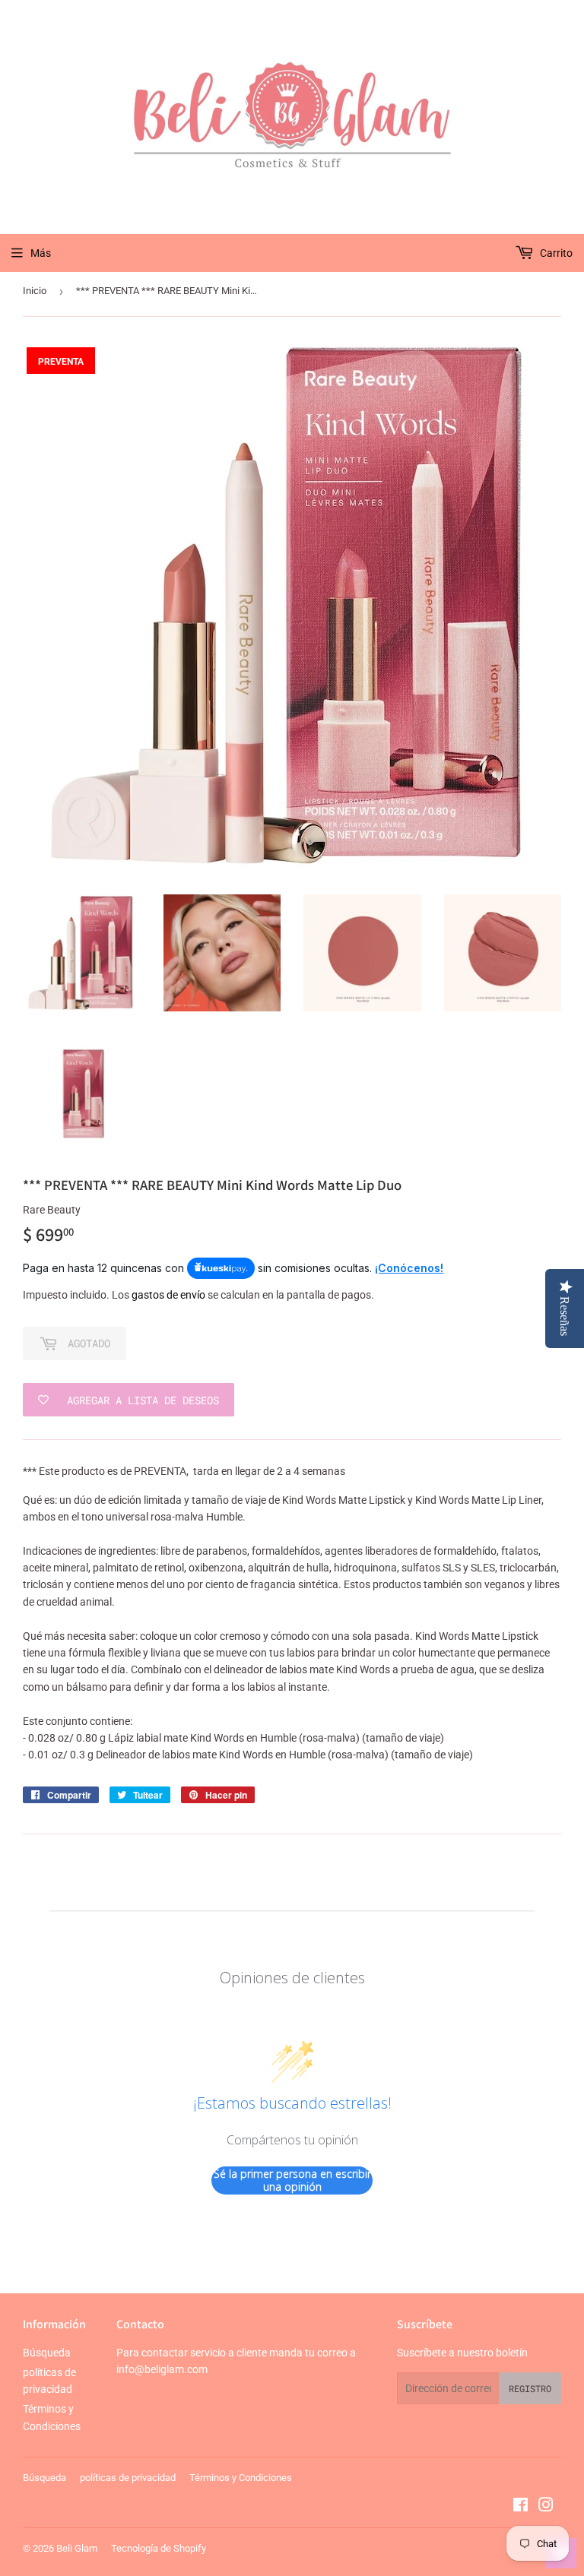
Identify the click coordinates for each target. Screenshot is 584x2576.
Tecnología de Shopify (159, 2548)
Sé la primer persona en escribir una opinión (292, 2180)
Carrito (555, 253)
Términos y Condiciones (241, 2478)
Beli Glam (77, 2548)
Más (41, 253)
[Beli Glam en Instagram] (546, 2507)
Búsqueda (47, 2353)
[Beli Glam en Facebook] (521, 2507)
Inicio (35, 291)
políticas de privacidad (128, 2478)
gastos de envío (168, 1295)
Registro (530, 2388)
